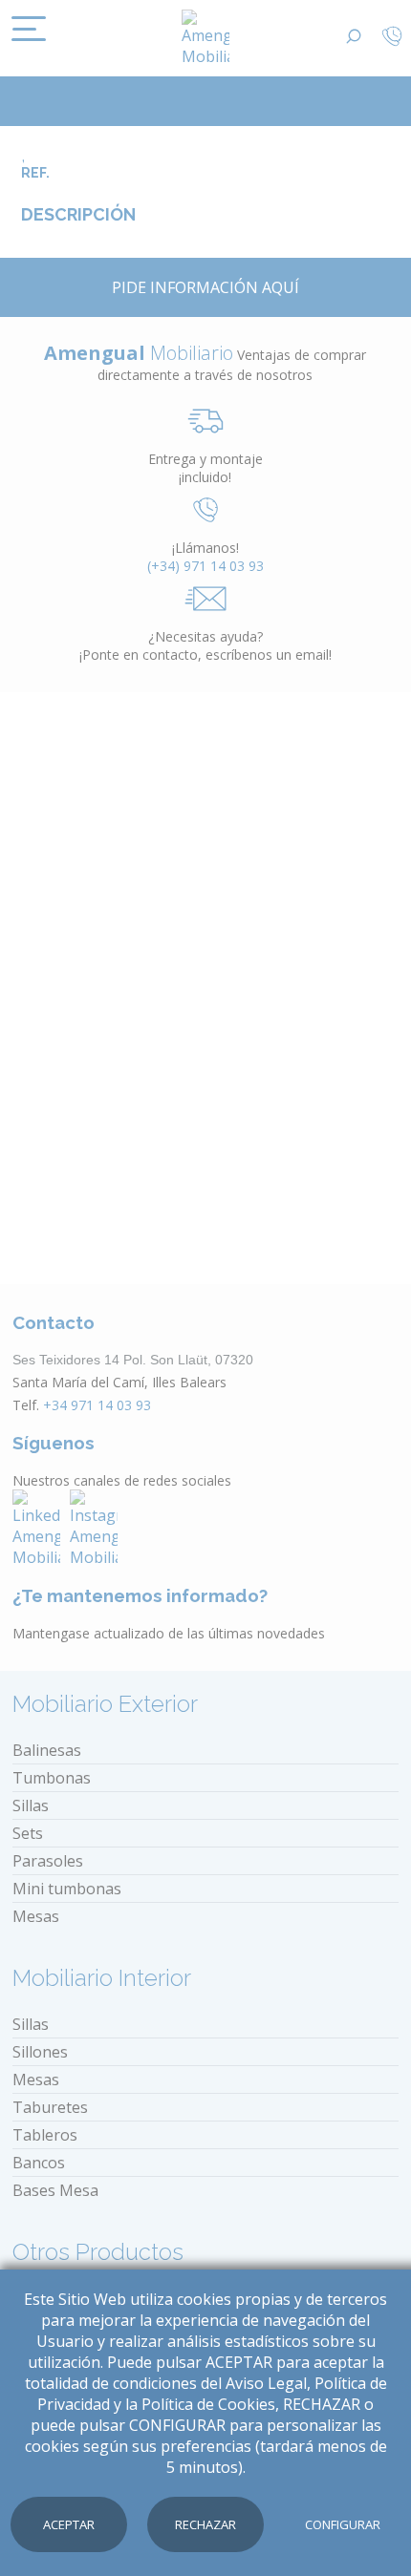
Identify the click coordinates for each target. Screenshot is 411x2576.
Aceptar (69, 2524)
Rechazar (205, 2524)
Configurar (343, 2524)
